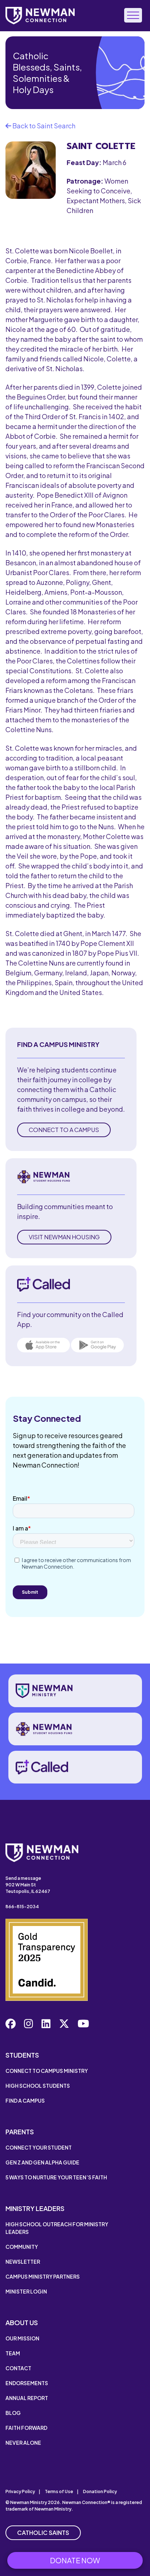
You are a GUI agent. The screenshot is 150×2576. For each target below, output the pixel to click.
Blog (13, 2413)
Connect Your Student (39, 2147)
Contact (18, 2368)
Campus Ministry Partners (43, 2276)
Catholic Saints (43, 2533)
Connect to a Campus (64, 1130)
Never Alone (23, 2443)
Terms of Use (59, 2491)
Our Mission (22, 2338)
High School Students (38, 2086)
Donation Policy (100, 2491)
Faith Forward (26, 2428)
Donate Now (75, 2560)
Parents (20, 2132)
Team (13, 2353)
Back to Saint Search (43, 126)
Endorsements (27, 2383)
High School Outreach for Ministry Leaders (57, 2228)
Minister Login (26, 2291)
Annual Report (27, 2398)
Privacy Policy (20, 2491)
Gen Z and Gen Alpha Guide (42, 2162)
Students (22, 2055)
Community (22, 2247)
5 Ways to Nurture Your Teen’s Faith (56, 2177)
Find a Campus (25, 2100)
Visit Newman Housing (64, 1237)
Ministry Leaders (35, 2208)
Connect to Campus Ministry (47, 2071)
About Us (22, 2322)
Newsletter (23, 2262)
